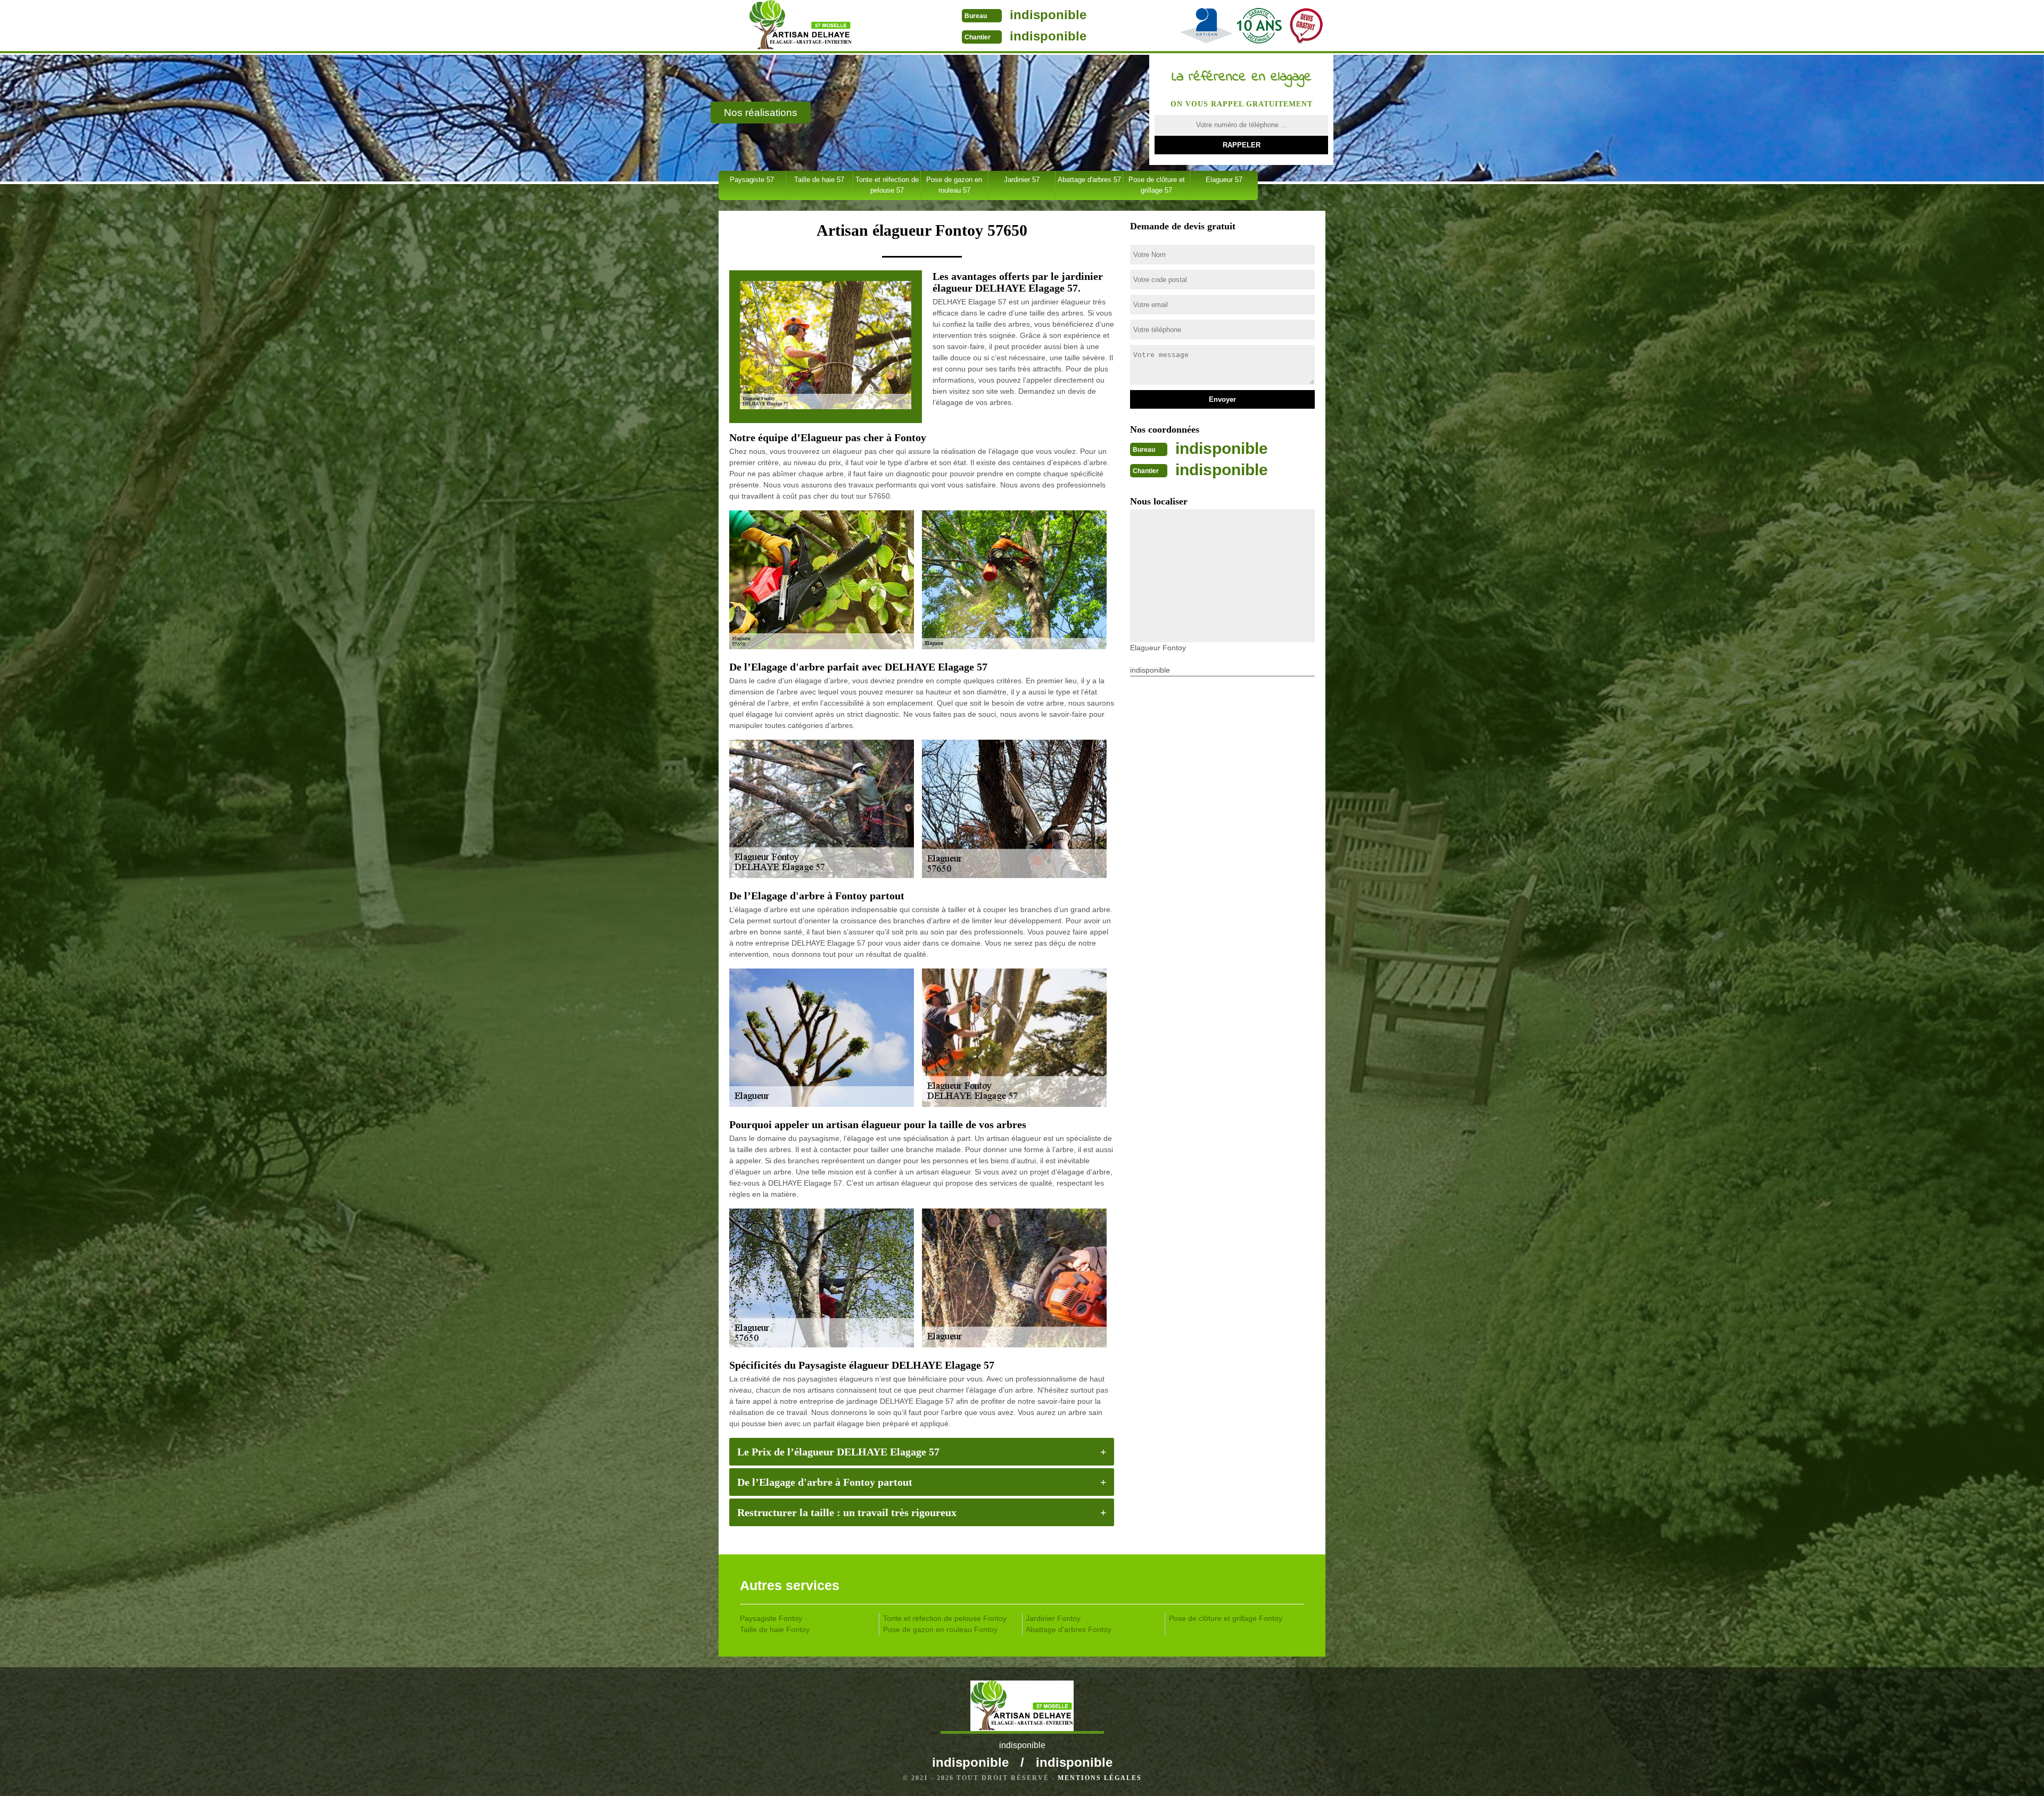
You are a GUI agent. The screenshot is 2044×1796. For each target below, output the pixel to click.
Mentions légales (1100, 1778)
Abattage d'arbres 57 (1089, 180)
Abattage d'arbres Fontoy (1069, 1629)
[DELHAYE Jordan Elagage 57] (800, 27)
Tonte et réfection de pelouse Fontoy (945, 1618)
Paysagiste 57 (752, 180)
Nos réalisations (761, 113)
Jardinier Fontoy (1053, 1618)
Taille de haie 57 (819, 180)
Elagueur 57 (1224, 180)
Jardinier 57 (1022, 180)
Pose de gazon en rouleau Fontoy (940, 1629)
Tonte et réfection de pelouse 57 (887, 185)
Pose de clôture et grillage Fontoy (1226, 1618)
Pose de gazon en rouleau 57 (954, 185)
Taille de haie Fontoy (775, 1629)
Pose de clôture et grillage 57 (1157, 185)
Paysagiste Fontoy (771, 1618)
